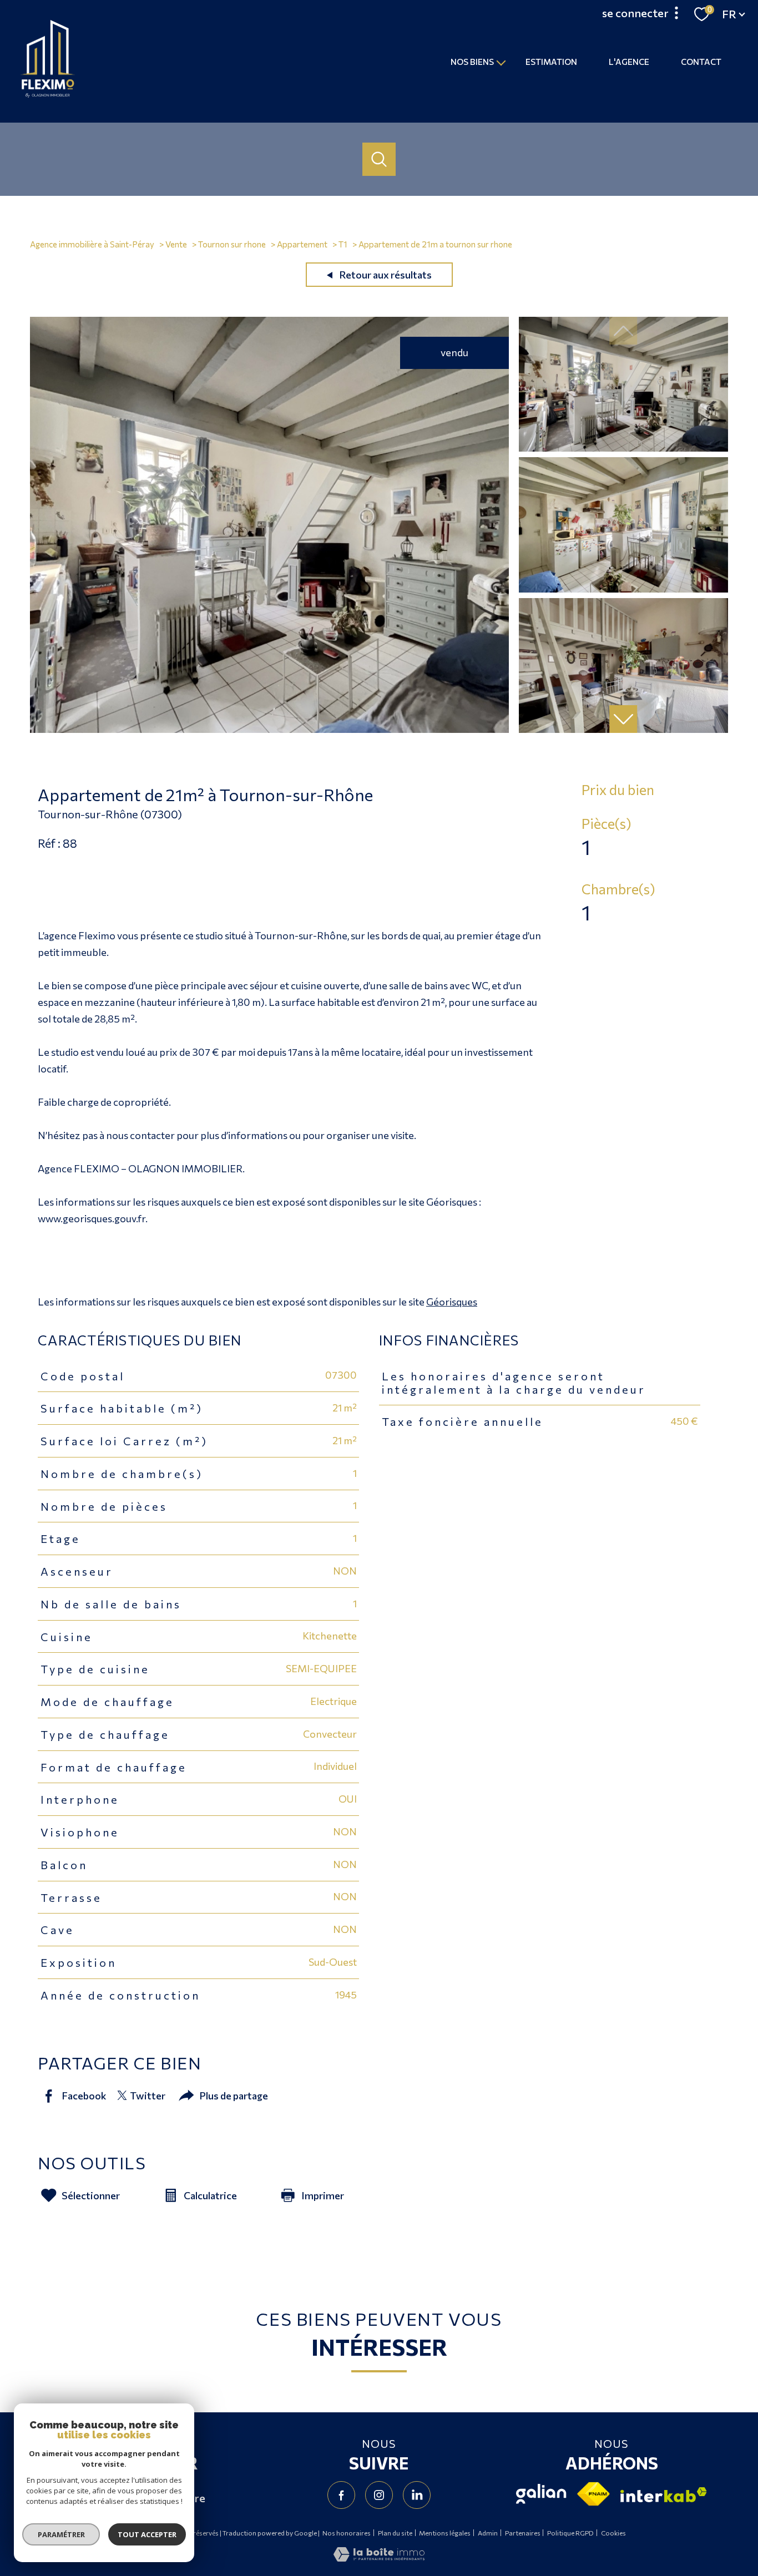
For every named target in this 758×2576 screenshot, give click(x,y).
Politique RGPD (570, 2533)
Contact (701, 61)
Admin (488, 2533)
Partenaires (523, 2533)
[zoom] (269, 729)
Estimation (551, 61)
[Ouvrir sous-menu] (501, 62)
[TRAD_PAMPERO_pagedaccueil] (48, 94)
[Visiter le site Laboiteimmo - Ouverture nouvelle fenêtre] (379, 2558)
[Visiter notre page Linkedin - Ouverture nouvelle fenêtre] (417, 2495)
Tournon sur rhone (232, 244)
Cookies (613, 2533)
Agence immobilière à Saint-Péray (92, 244)
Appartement (302, 244)
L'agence (629, 61)
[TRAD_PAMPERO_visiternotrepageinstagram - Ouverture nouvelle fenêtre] (379, 2495)
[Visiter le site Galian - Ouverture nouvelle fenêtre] (541, 2494)
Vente (176, 244)
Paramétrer (61, 2534)
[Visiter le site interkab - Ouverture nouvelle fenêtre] (664, 2495)
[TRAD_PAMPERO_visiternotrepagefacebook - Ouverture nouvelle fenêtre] (341, 2495)
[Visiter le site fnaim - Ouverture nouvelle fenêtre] (593, 2494)
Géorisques (452, 1302)
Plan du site (395, 2533)
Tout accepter (147, 2534)
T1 (343, 244)
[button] (623, 719)
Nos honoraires (347, 2533)
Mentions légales (445, 2533)
